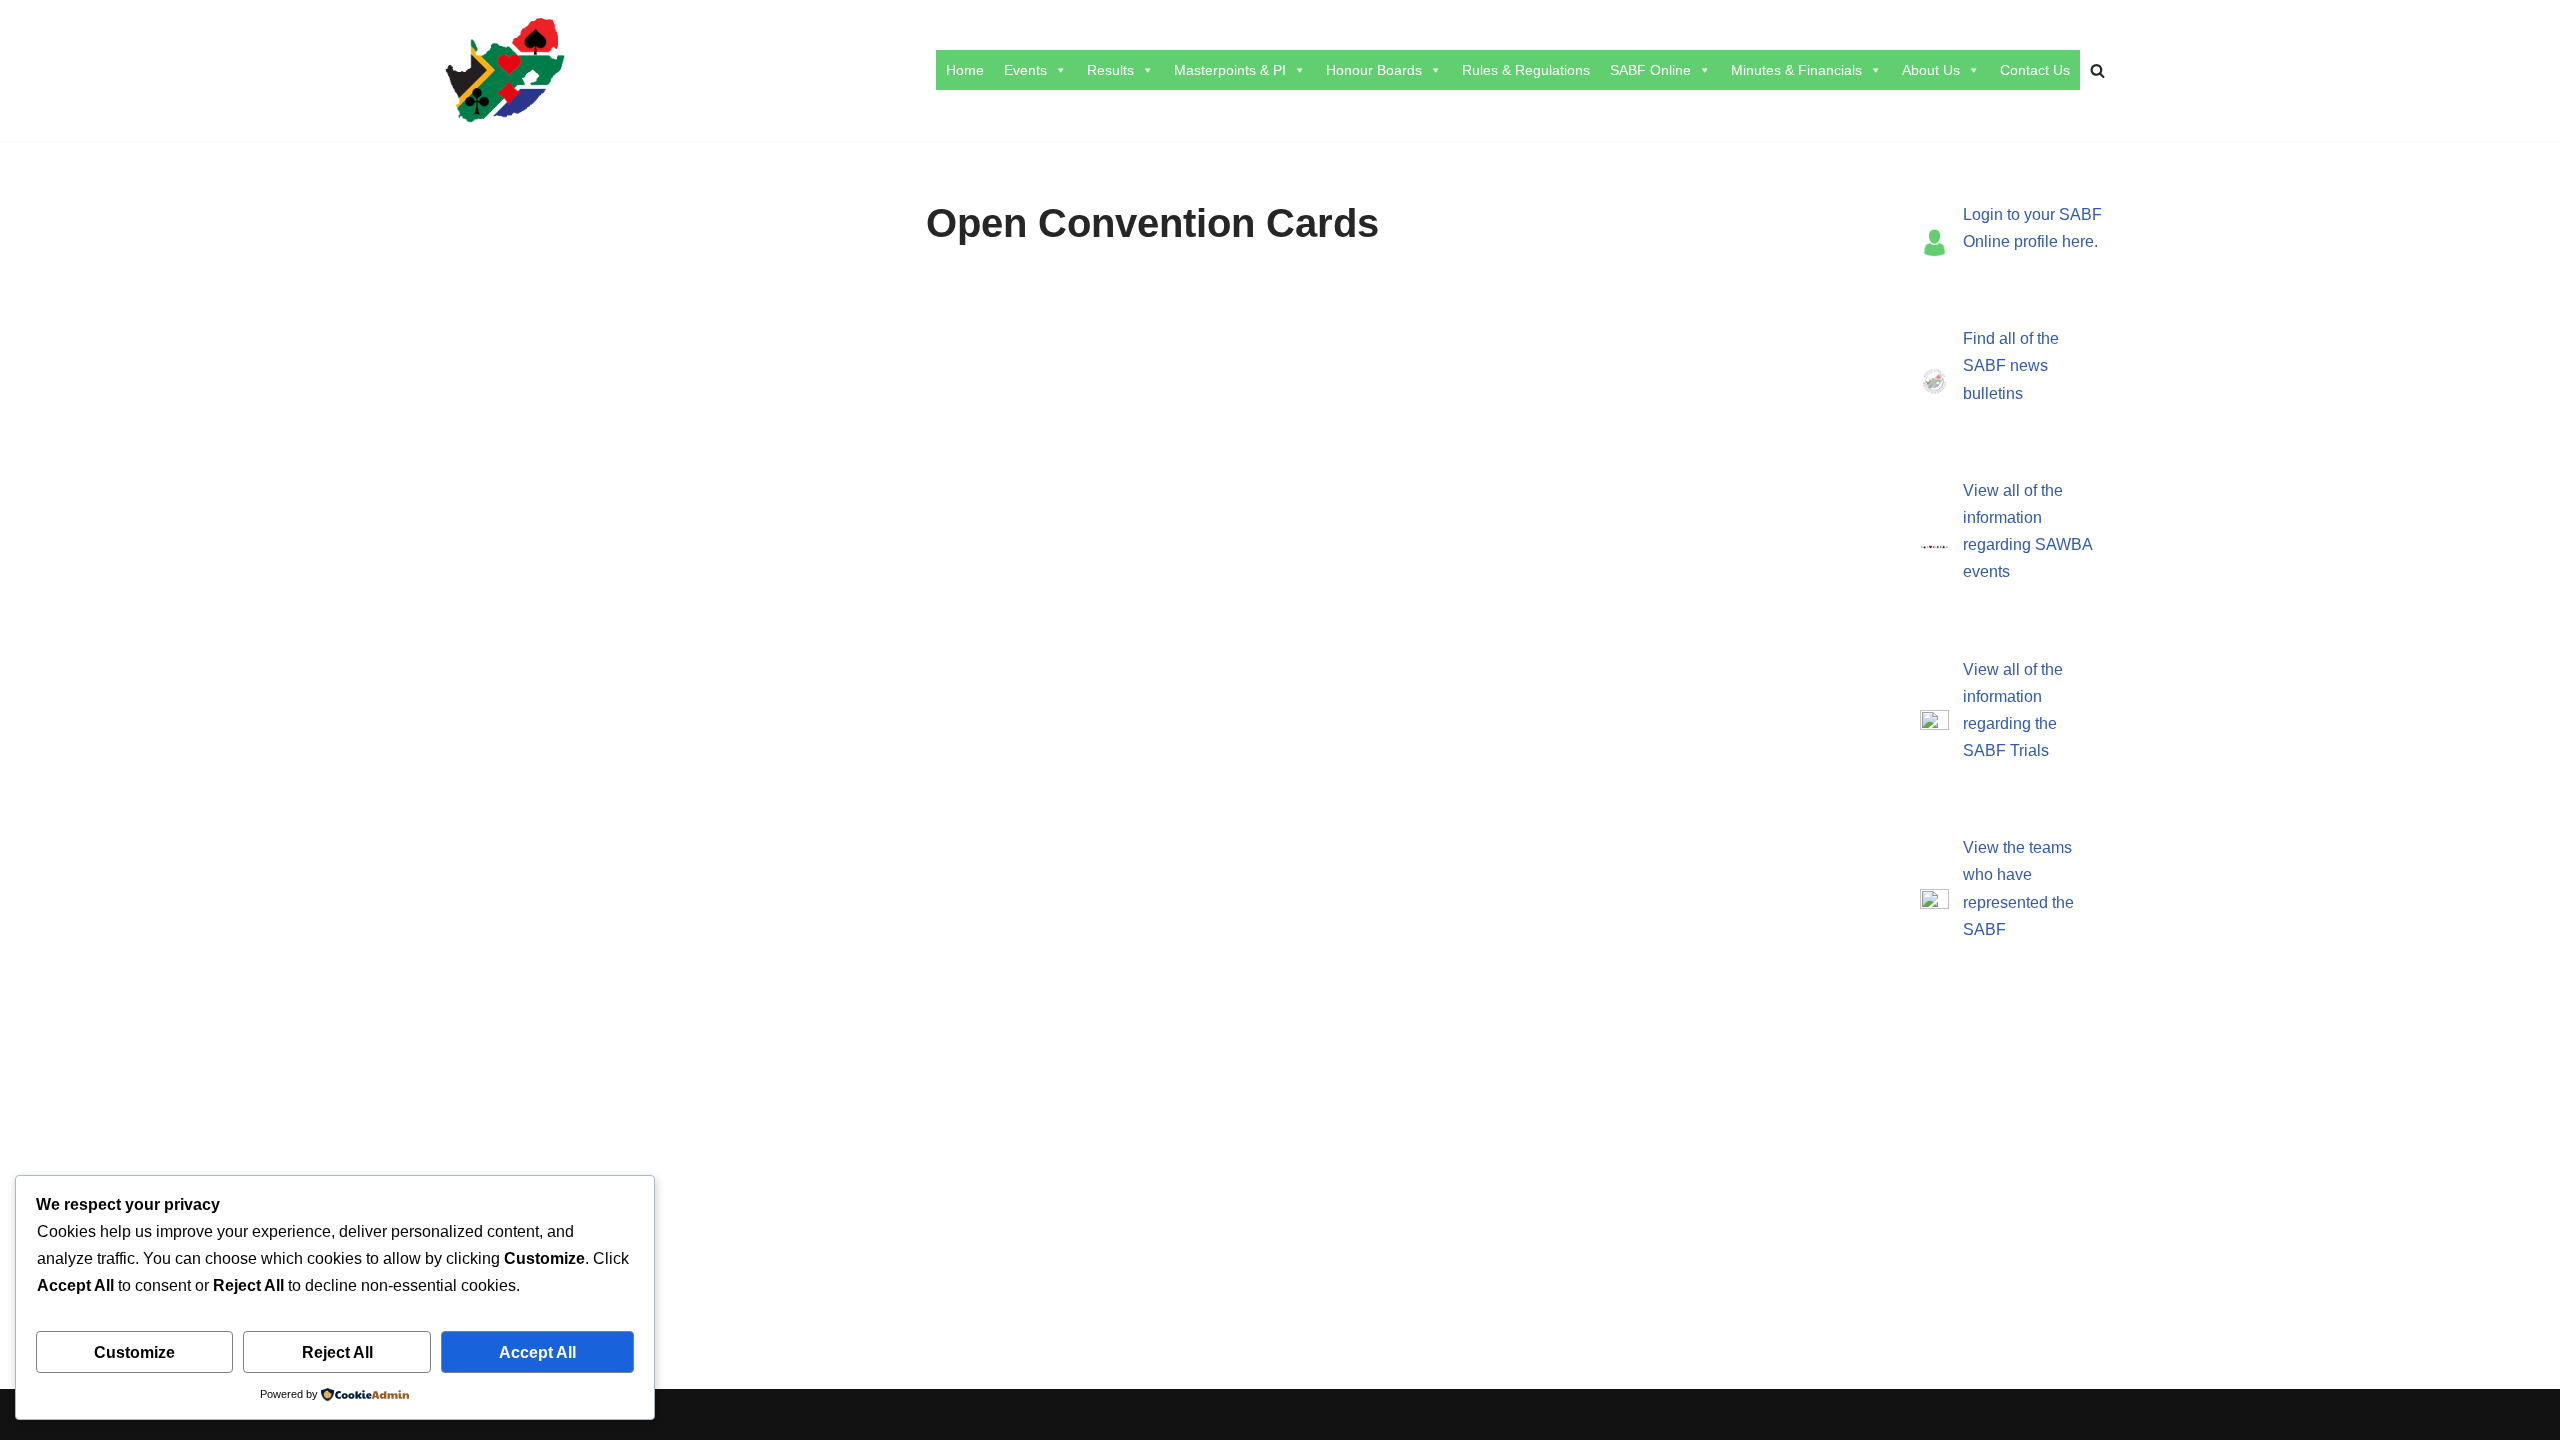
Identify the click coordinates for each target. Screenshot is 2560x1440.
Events (1025, 70)
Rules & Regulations (1526, 70)
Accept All (537, 1352)
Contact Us (2035, 70)
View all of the (2013, 490)
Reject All (337, 1352)
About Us (1931, 70)
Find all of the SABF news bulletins (2011, 365)
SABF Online (1650, 70)
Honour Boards (1374, 70)
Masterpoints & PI (1230, 70)
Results (1110, 70)
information (2002, 517)
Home (965, 70)
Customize (134, 1352)
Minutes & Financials (1796, 70)
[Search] (2097, 70)
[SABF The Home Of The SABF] (505, 70)
